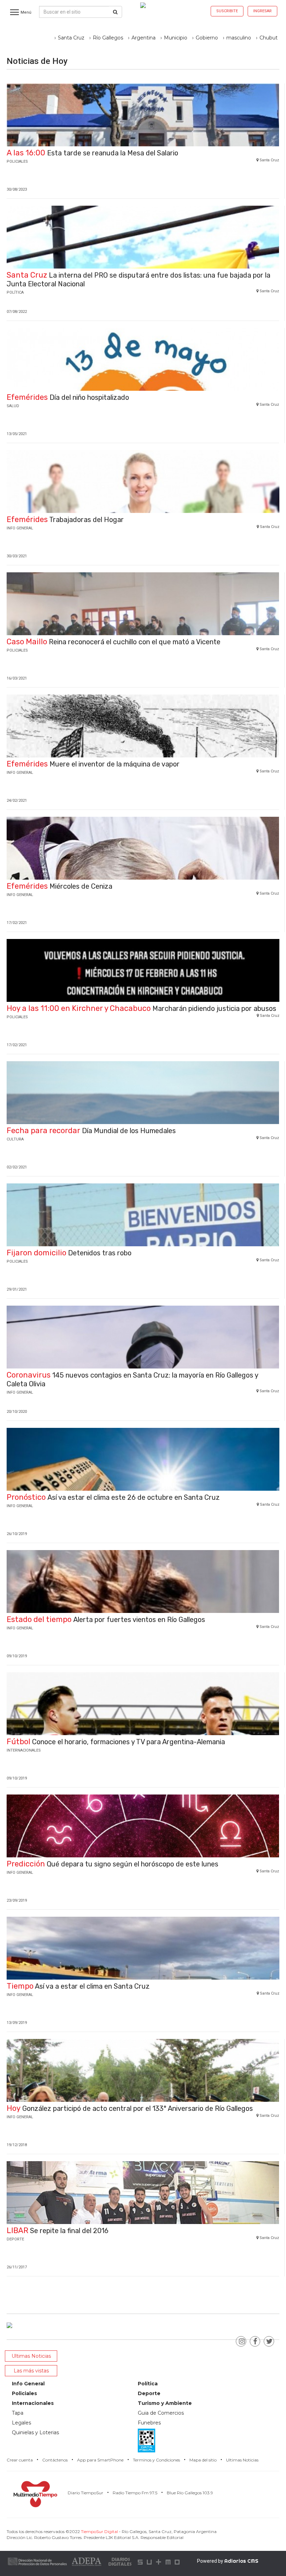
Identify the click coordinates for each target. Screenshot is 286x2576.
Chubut (269, 38)
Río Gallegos (108, 38)
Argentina (144, 38)
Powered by (228, 2561)
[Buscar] (115, 12)
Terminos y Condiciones (156, 2460)
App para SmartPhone (100, 2460)
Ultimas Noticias (242, 2460)
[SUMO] (159, 2561)
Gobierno (207, 38)
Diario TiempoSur (85, 2493)
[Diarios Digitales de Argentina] (120, 2561)
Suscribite (227, 11)
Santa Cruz (71, 38)
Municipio (176, 38)
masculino (239, 38)
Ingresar (262, 11)
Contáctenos (55, 2460)
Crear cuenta (20, 2460)
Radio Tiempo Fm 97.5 (135, 2493)
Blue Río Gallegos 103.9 (190, 2493)
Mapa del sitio (203, 2460)
